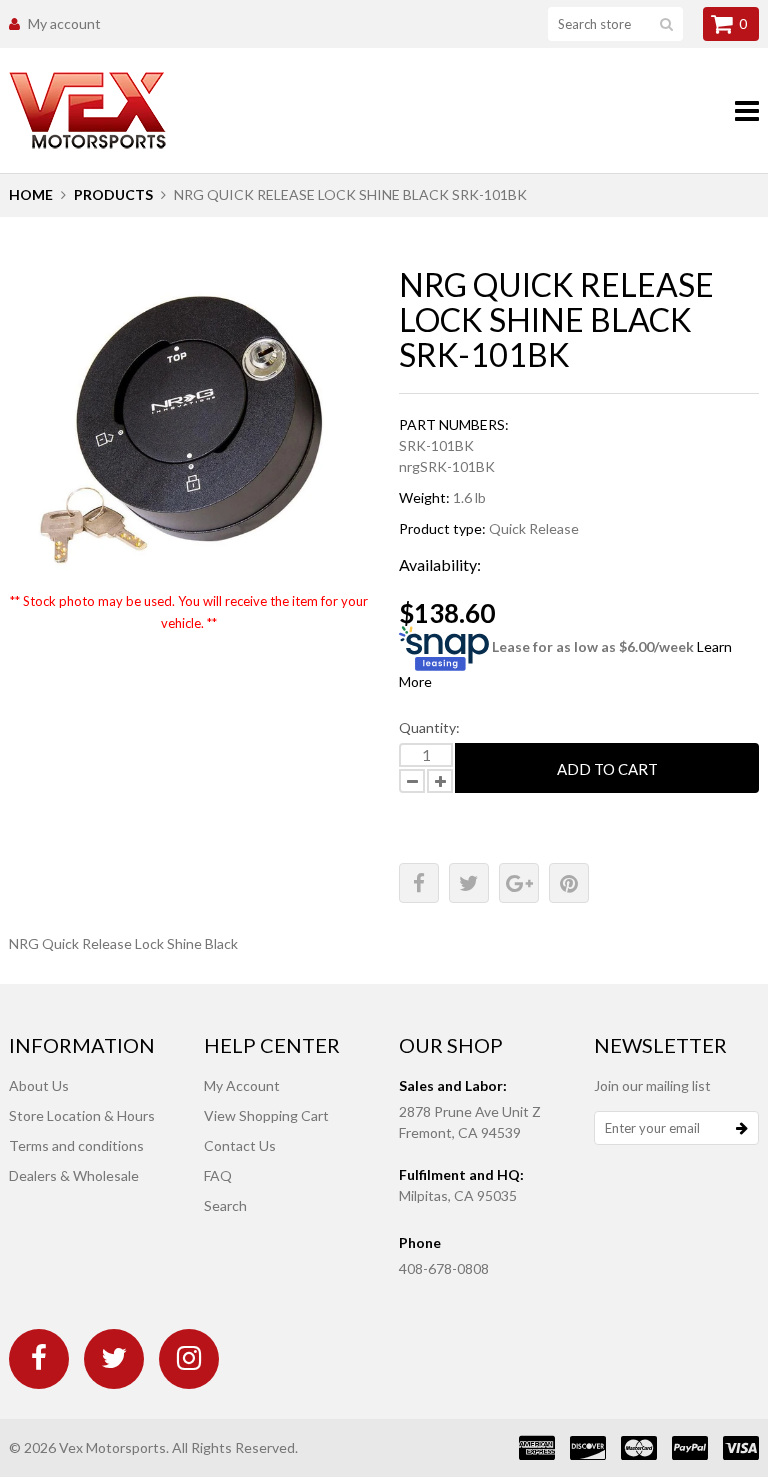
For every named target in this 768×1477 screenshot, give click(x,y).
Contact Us (240, 1145)
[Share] (419, 883)
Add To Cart (607, 769)
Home (31, 194)
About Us (39, 1085)
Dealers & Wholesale (74, 1175)
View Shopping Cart (266, 1115)
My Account (242, 1085)
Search (225, 1205)
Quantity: (429, 727)
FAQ (218, 1175)
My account (64, 23)
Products (113, 194)
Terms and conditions (76, 1145)
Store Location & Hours (82, 1115)
